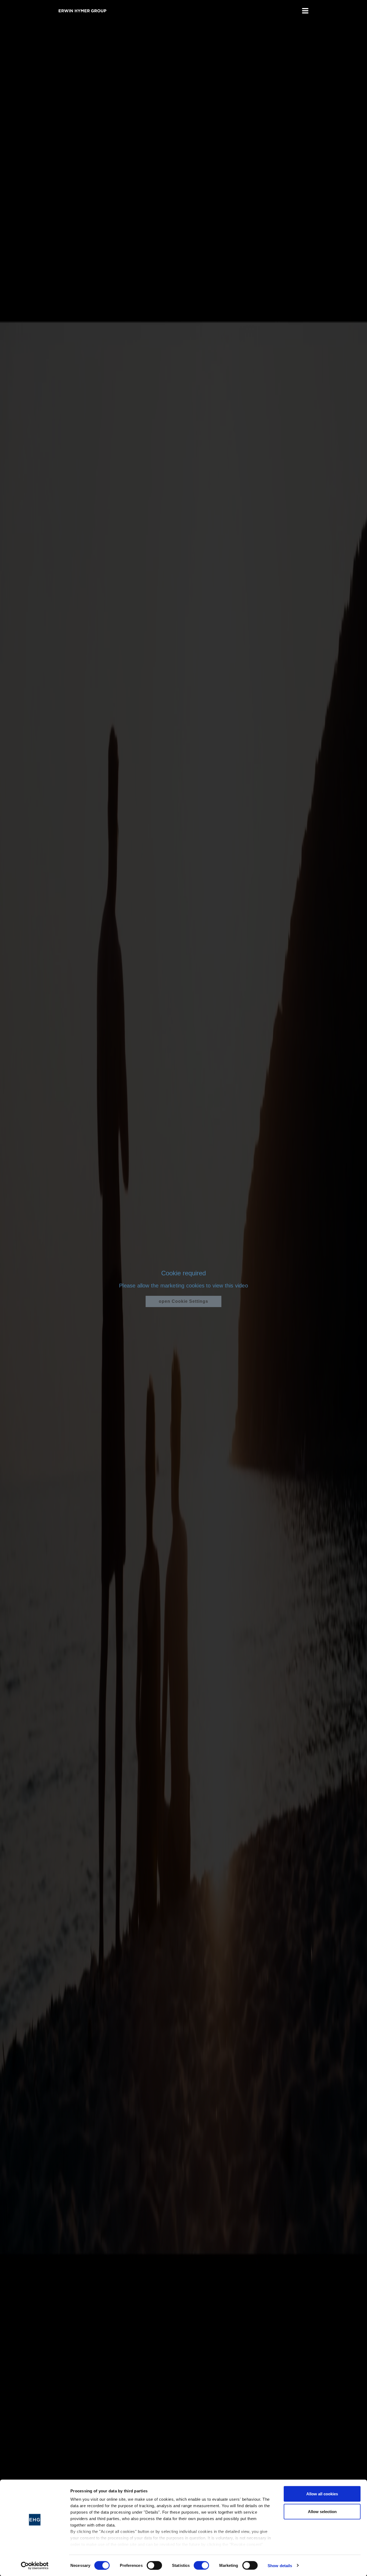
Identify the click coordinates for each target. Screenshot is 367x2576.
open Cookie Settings (183, 1301)
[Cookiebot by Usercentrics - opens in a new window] (35, 2566)
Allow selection (322, 2511)
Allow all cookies (322, 2494)
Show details (280, 2565)
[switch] (154, 2565)
